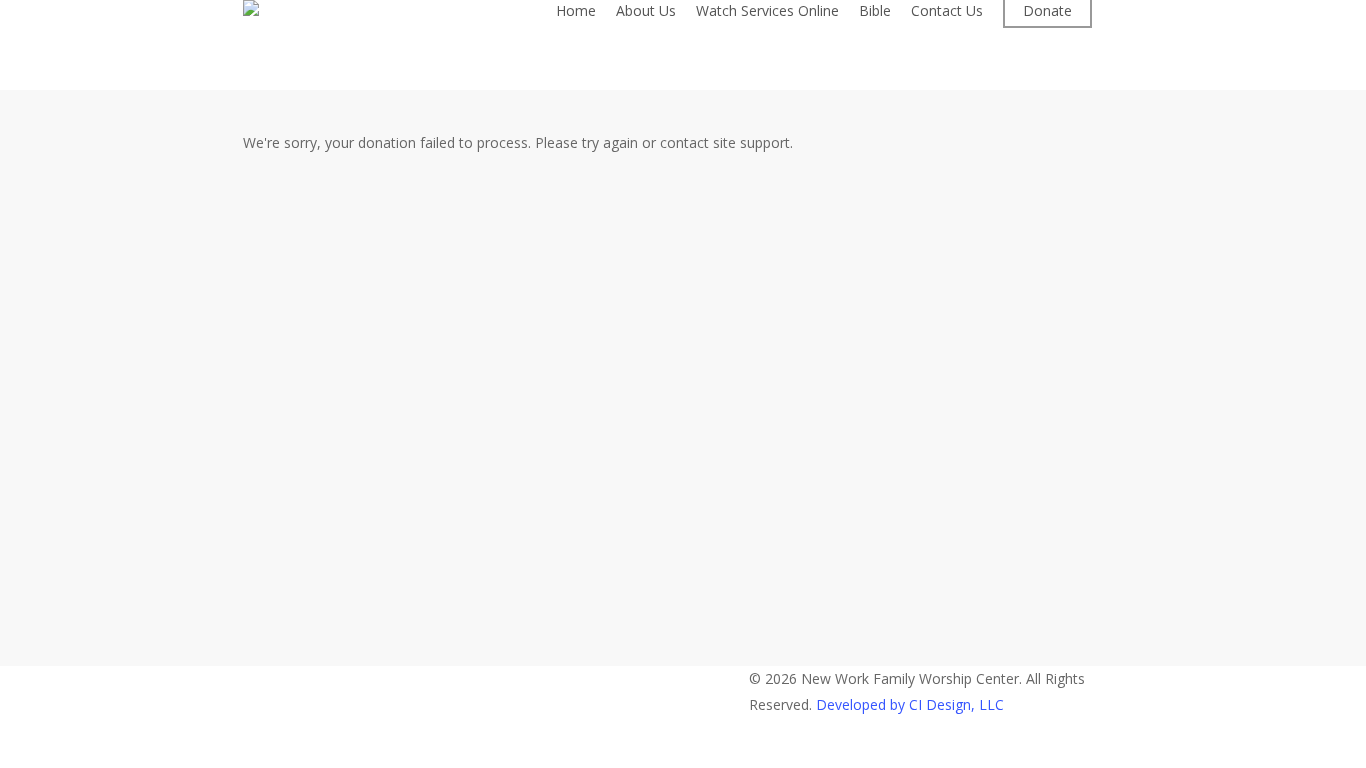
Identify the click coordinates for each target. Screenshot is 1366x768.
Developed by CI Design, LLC (910, 704)
